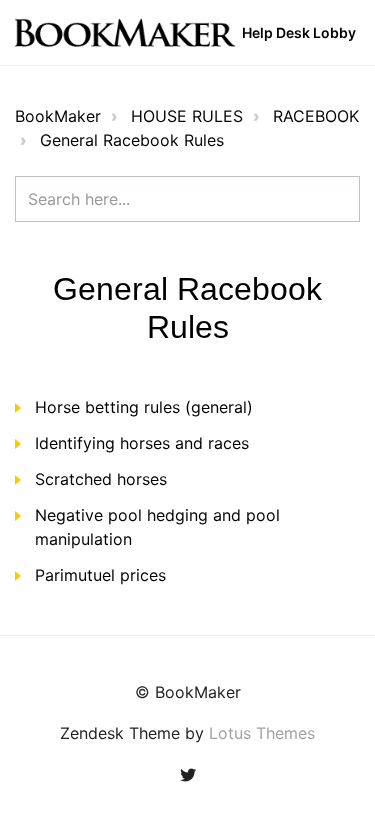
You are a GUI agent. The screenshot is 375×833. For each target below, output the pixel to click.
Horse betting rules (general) (144, 407)
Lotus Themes (262, 733)
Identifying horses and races (142, 443)
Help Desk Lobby (299, 32)
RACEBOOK (316, 116)
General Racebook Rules (132, 140)
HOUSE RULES (187, 116)
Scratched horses (101, 479)
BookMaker (58, 116)
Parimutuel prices (100, 575)
